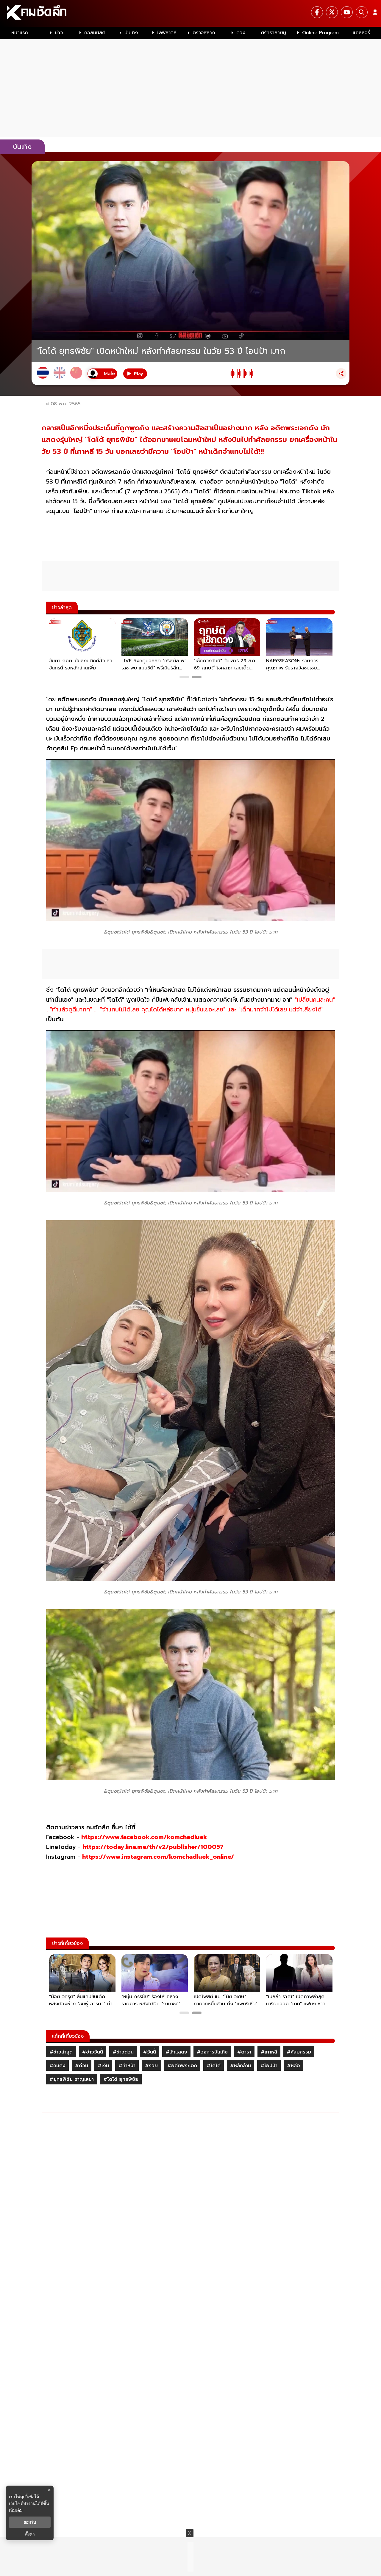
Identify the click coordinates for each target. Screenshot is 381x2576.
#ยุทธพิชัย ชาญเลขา (72, 2079)
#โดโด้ (214, 2066)
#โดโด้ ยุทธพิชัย (121, 2079)
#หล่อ (293, 2066)
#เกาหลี (269, 2052)
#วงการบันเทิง (212, 2052)
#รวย (151, 2066)
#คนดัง (57, 2066)
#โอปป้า (269, 2066)
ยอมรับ (30, 2522)
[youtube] (347, 12)
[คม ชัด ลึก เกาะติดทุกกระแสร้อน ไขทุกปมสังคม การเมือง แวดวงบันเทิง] (190, 13)
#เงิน (103, 2066)
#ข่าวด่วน (123, 2052)
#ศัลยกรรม (299, 2052)
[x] (332, 12)
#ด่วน (82, 2066)
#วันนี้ (150, 2052)
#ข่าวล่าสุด (61, 2052)
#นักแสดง (176, 2052)
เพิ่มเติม (16, 2510)
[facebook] (317, 12)
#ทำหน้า (127, 2066)
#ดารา (244, 2052)
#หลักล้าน (241, 2066)
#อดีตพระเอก (182, 2066)
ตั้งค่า (30, 2534)
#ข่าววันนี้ (93, 2052)
